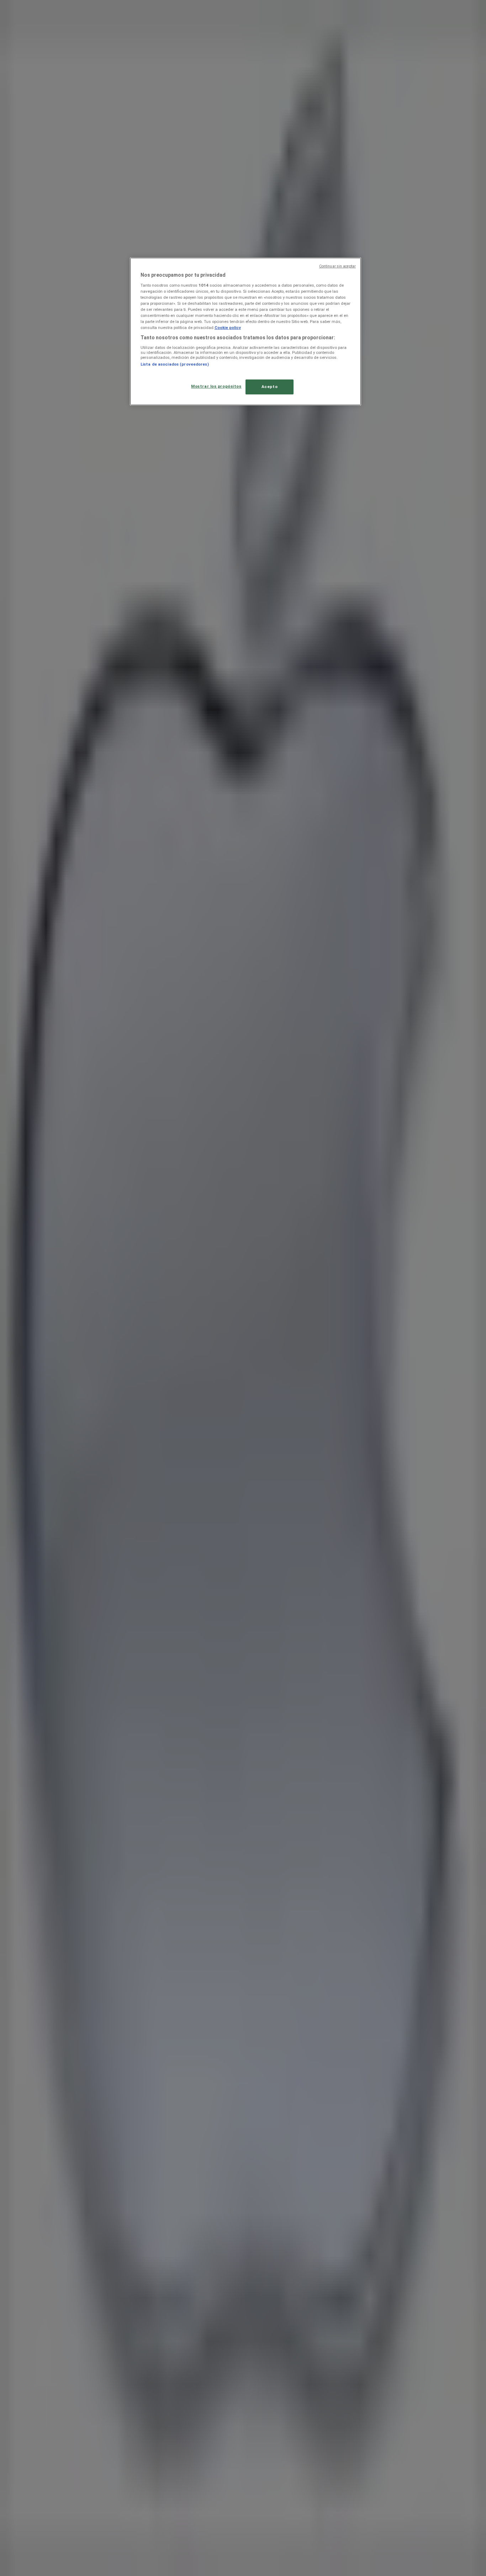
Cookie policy (228, 328)
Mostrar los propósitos (216, 386)
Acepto (270, 387)
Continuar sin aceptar (337, 266)
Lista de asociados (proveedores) (175, 364)
